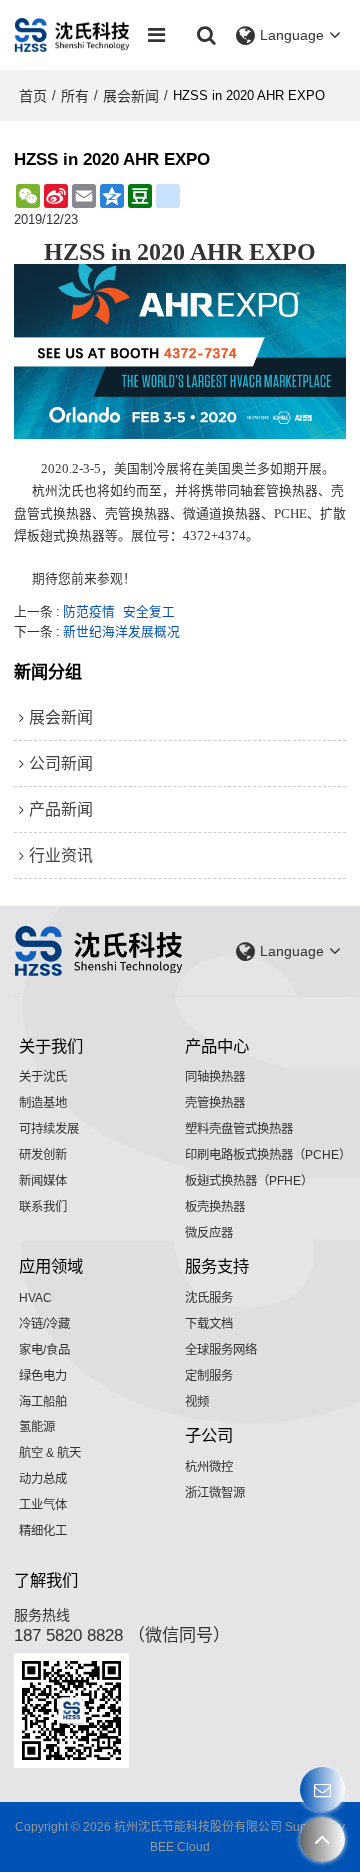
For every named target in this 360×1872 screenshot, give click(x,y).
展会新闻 (131, 96)
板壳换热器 (215, 1207)
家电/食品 (44, 1350)
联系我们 (43, 1207)
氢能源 (37, 1427)
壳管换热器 (215, 1103)
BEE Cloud (180, 1847)
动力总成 (43, 1479)
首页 (33, 96)
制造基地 (43, 1103)
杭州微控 (209, 1467)
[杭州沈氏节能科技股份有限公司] (73, 35)
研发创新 (43, 1155)
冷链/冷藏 (44, 1324)
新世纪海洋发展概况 (121, 631)
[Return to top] (322, 1839)
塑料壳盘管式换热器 (239, 1129)
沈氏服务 (209, 1298)
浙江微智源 (215, 1493)
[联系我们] (322, 1789)
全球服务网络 (221, 1350)
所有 (75, 96)
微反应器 (209, 1233)
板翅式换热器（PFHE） (249, 1181)
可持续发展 (49, 1129)
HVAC (35, 1298)
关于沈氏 (43, 1077)
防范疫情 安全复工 (119, 611)
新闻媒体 (43, 1181)
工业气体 (43, 1505)
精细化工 (43, 1531)
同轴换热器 (215, 1077)
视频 (197, 1402)
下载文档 (209, 1324)
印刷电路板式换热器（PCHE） (268, 1155)
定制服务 (209, 1376)
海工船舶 (43, 1402)
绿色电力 (43, 1376)
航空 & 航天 (50, 1453)
